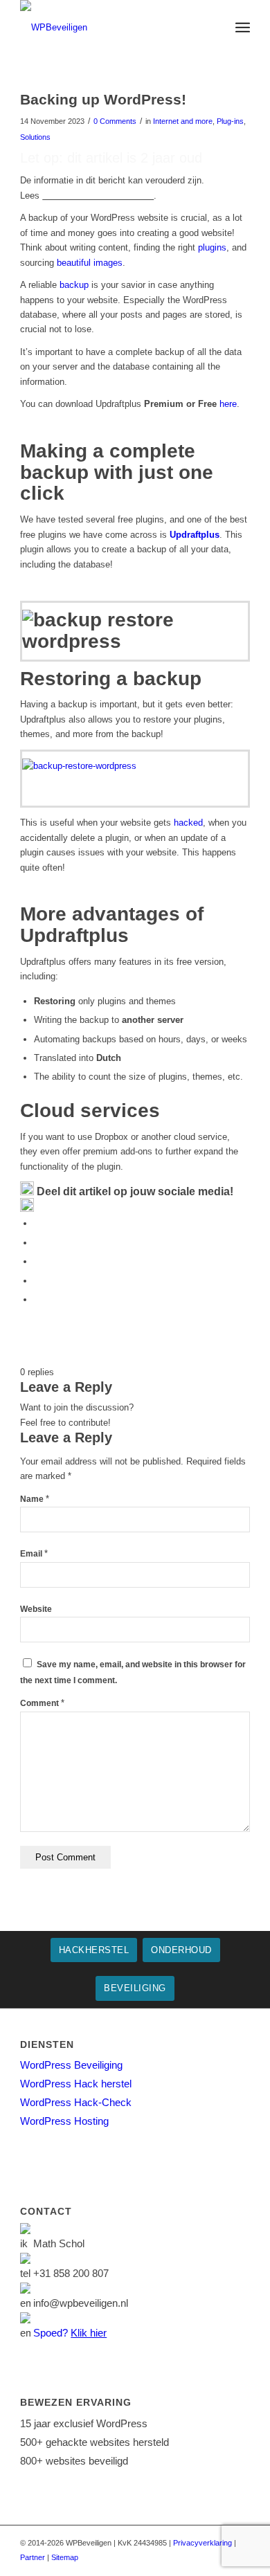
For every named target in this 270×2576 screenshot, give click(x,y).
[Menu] (243, 28)
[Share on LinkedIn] (37, 1281)
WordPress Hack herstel (76, 2084)
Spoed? (70, 2333)
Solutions (35, 137)
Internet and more (183, 121)
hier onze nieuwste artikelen (98, 196)
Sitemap (65, 2557)
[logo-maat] (112, 28)
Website (36, 1609)
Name (35, 1499)
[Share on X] (37, 1243)
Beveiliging (135, 1988)
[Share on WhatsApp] (37, 1261)
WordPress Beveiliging (71, 2065)
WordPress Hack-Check (76, 2102)
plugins (212, 247)
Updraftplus (195, 535)
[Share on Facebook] (37, 1223)
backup (74, 285)
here (228, 404)
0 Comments (115, 121)
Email (34, 1554)
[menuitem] (243, 28)
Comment (42, 1703)
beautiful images (90, 263)
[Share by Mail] (37, 1299)
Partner (33, 2557)
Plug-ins (230, 121)
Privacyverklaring (202, 2543)
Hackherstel (94, 1950)
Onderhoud (181, 1950)
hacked (188, 823)
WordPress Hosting (64, 2121)
